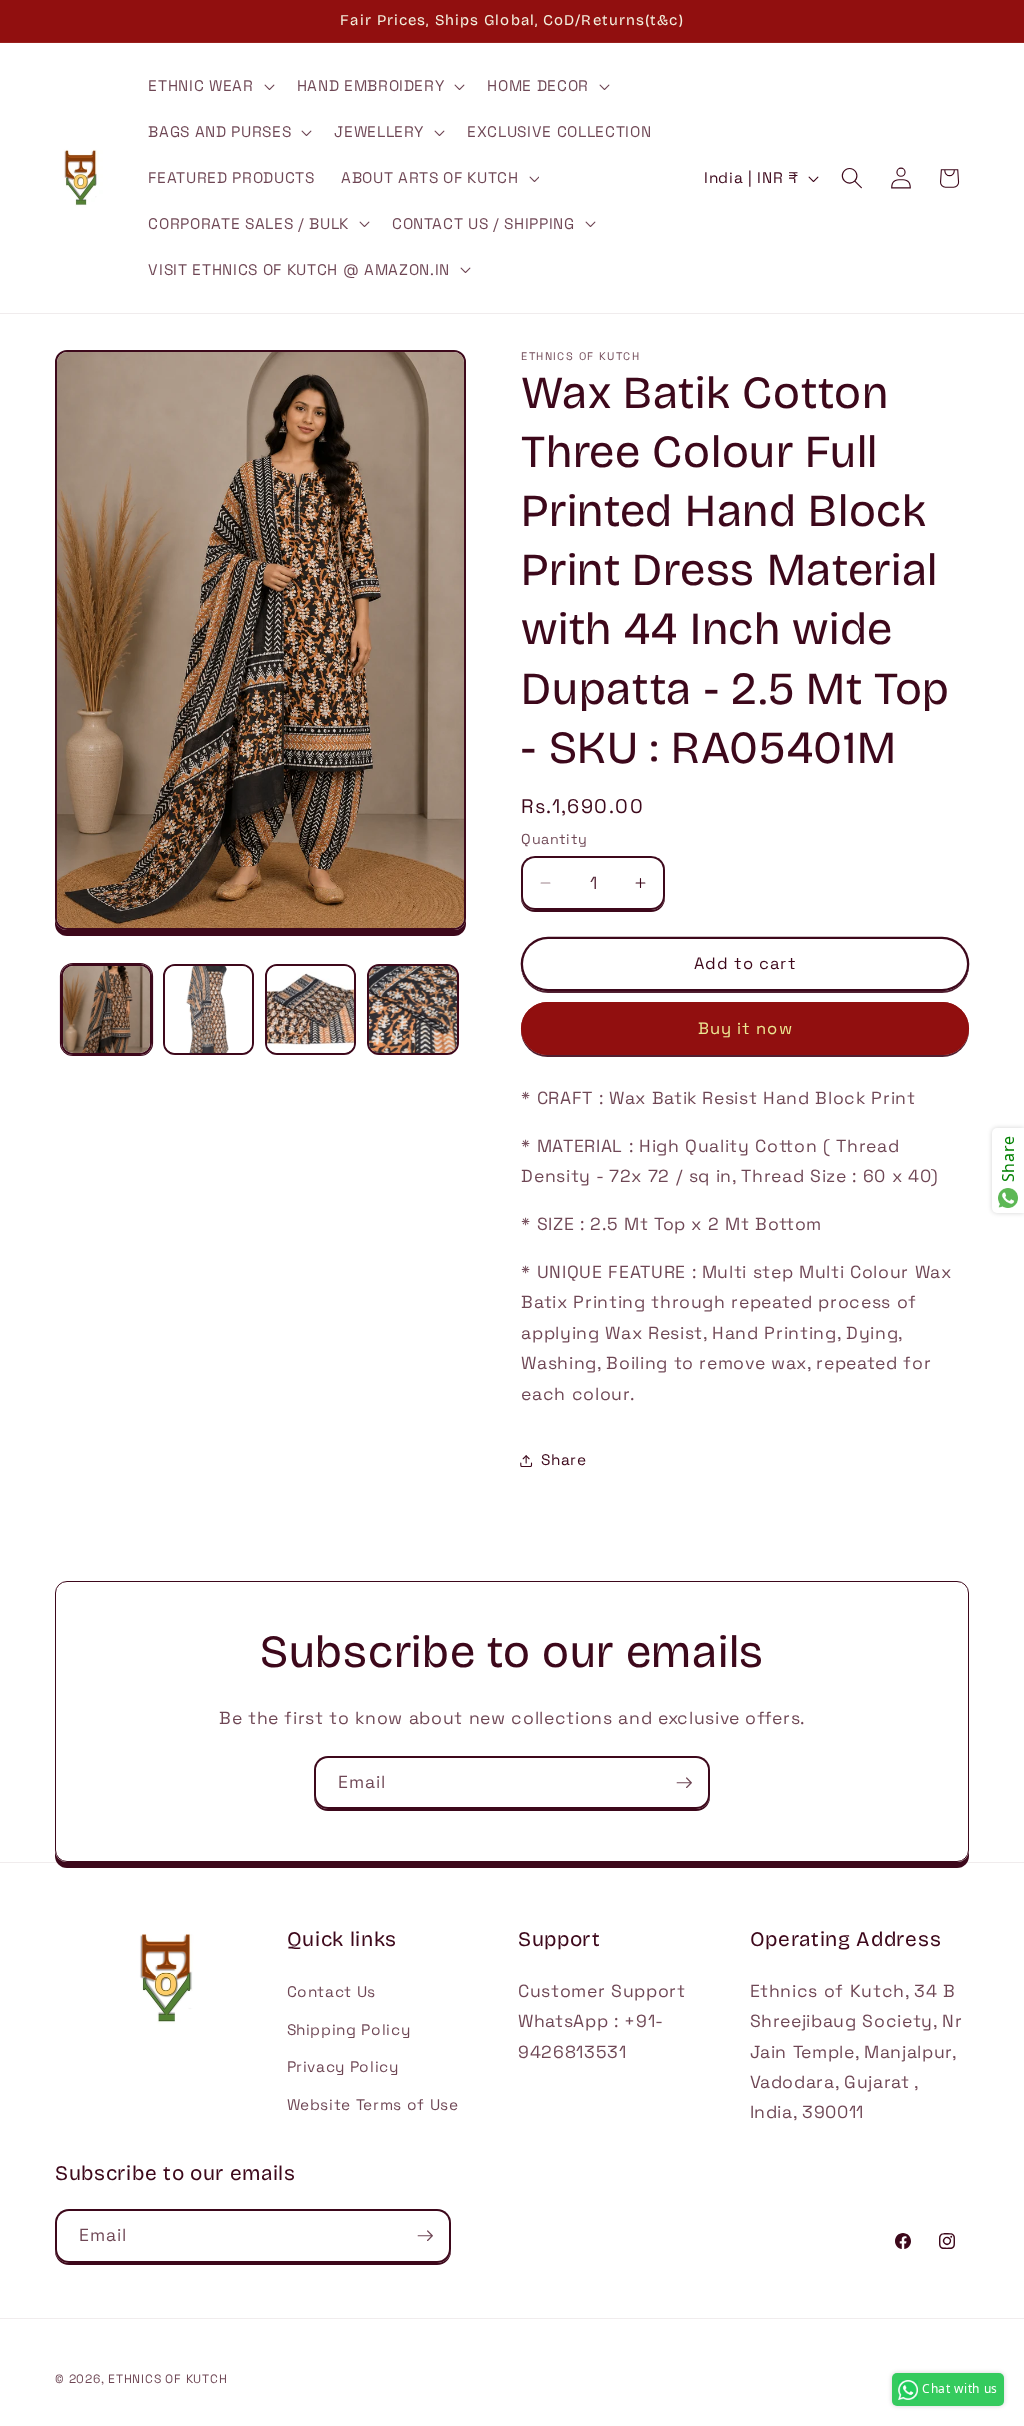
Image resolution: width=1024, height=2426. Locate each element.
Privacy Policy (343, 2066)
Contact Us (332, 1991)
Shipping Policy (349, 2029)
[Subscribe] (684, 1783)
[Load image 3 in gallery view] (310, 1009)
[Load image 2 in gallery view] (208, 1009)
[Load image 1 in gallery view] (106, 1009)
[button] (209, 86)
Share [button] (563, 1459)
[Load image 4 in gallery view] (412, 1009)
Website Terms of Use (373, 2104)
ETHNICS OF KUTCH (167, 2379)
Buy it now (745, 1028)
